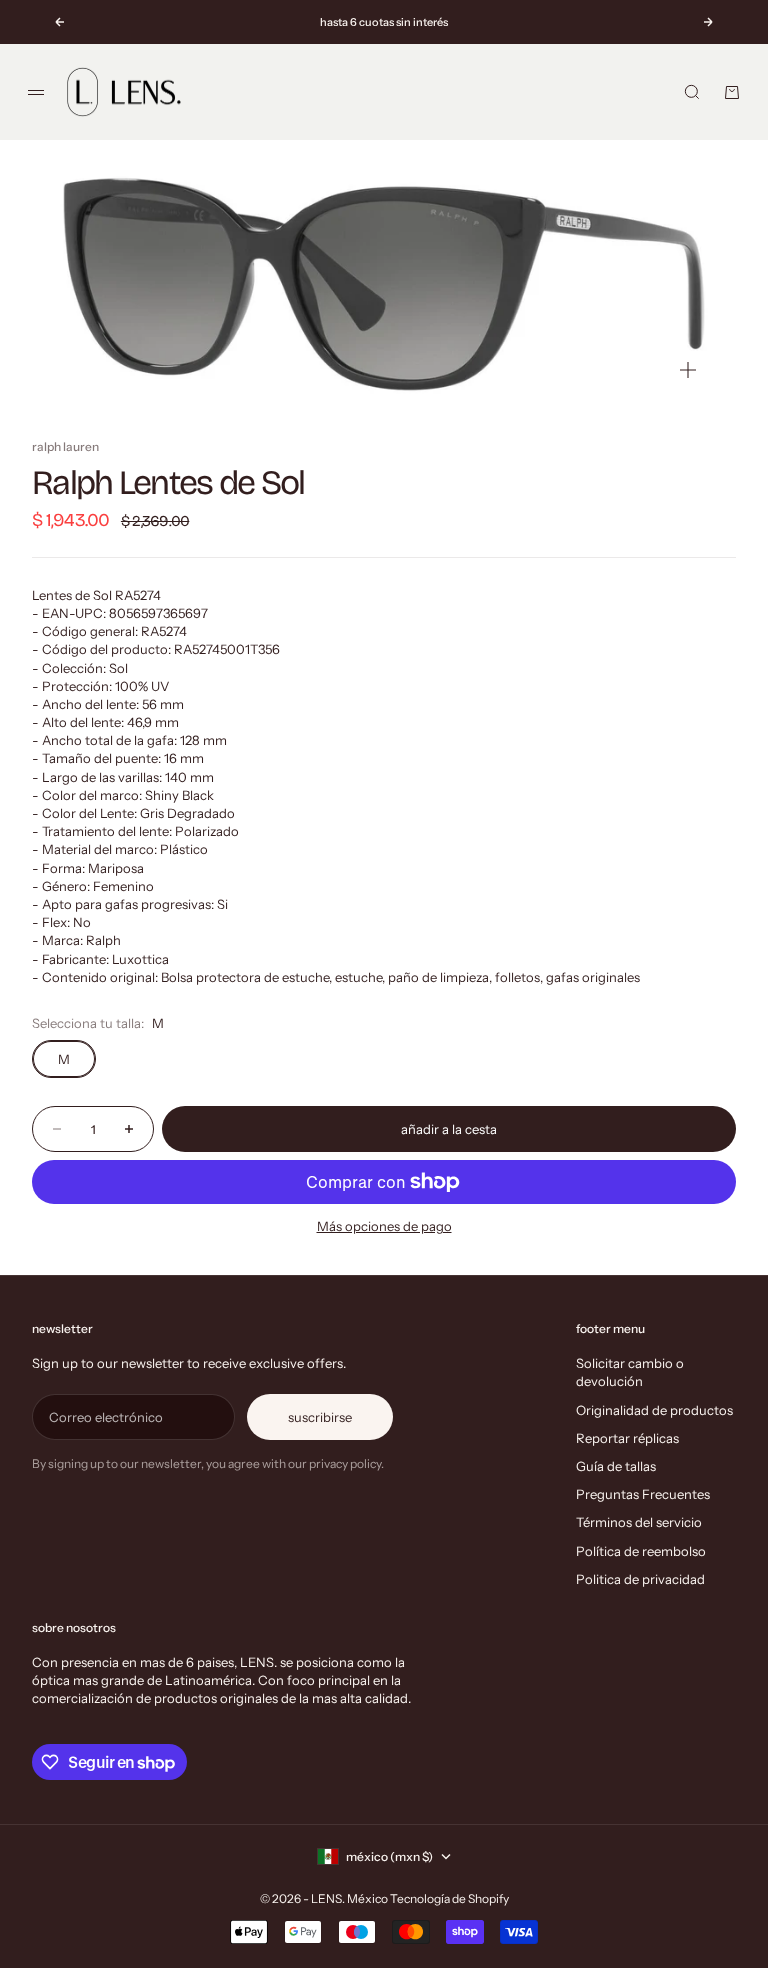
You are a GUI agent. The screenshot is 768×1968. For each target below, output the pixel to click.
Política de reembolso (641, 1551)
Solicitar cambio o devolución (630, 1372)
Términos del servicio (639, 1522)
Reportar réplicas (627, 1438)
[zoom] (688, 370)
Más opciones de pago (384, 1226)
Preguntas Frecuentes (643, 1494)
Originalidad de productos (654, 1410)
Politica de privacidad (640, 1579)
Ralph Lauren (65, 446)
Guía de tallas (616, 1466)
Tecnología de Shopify (449, 1898)
